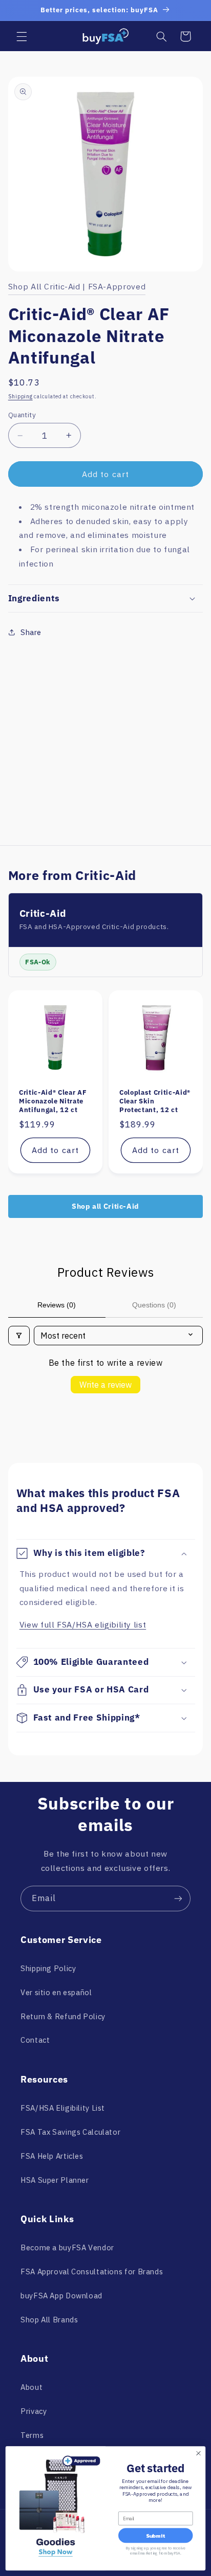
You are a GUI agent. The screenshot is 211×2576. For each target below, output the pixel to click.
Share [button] (31, 632)
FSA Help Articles (52, 2156)
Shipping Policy (48, 1968)
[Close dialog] (198, 2454)
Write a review (105, 1385)
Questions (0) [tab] (154, 1305)
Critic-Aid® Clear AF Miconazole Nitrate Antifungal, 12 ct (53, 1101)
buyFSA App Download (61, 2296)
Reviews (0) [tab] (57, 1305)
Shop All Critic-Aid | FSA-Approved (77, 286)
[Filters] (19, 1336)
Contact (35, 2040)
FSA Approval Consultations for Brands (92, 2272)
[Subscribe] (178, 1898)
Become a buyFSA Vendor (67, 2247)
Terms (32, 2435)
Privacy (34, 2411)
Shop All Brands (49, 2320)
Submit (155, 2536)
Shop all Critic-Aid (105, 1206)
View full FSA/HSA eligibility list (83, 1624)
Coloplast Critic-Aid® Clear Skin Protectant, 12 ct (155, 1101)
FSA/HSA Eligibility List (63, 2108)
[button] (22, 36)
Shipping (20, 396)
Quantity (22, 415)
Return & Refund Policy (63, 2016)
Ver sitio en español (56, 1992)
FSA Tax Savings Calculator (70, 2132)
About (31, 2387)
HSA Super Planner (55, 2180)
